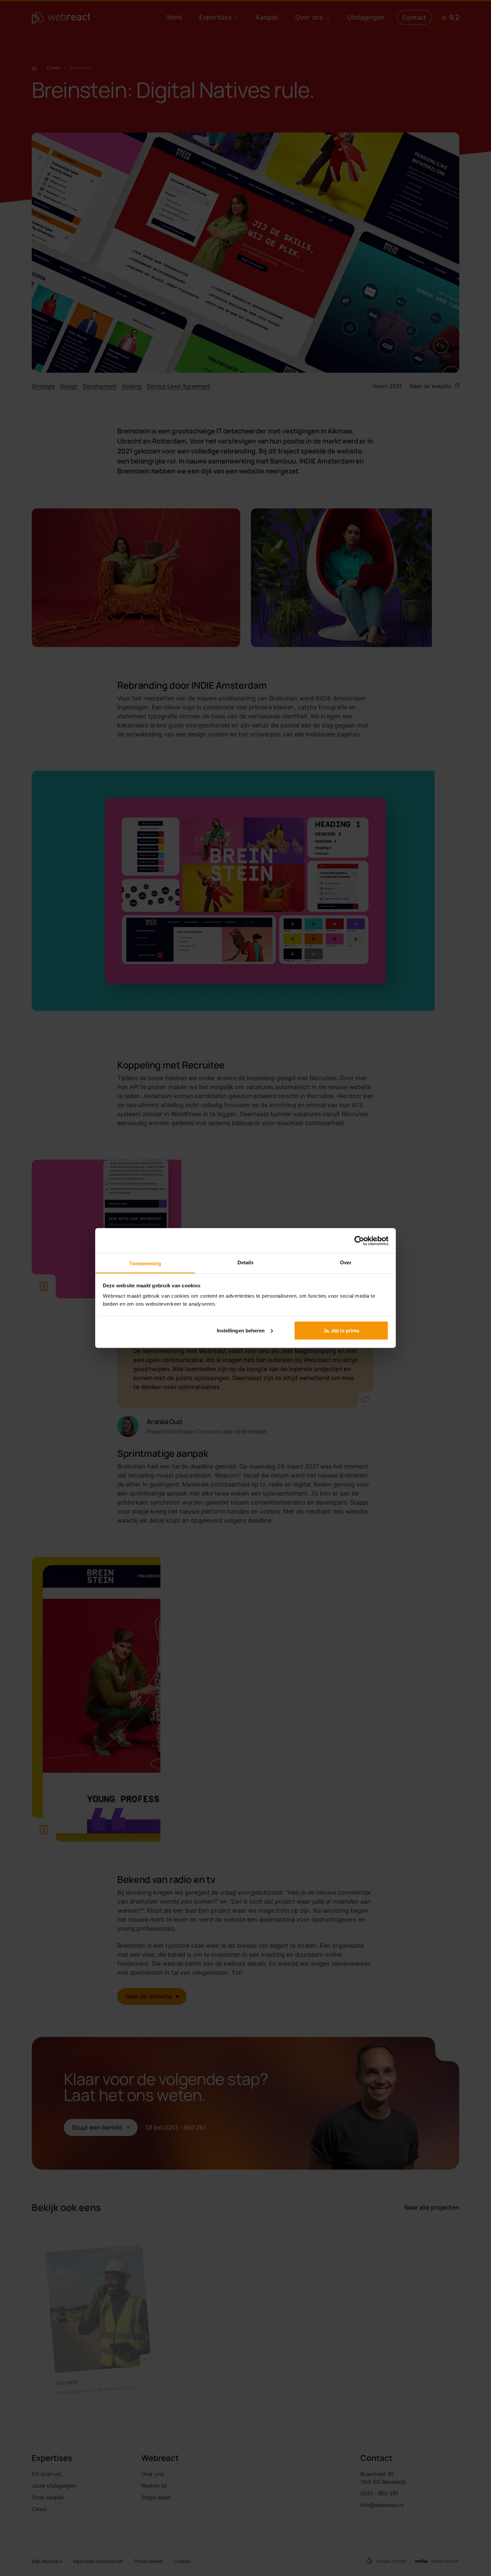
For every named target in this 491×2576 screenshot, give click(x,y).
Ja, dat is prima (341, 1330)
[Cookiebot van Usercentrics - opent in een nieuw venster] (359, 1241)
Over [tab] (346, 1262)
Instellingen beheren (241, 1330)
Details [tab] (246, 1262)
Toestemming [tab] (145, 1263)
